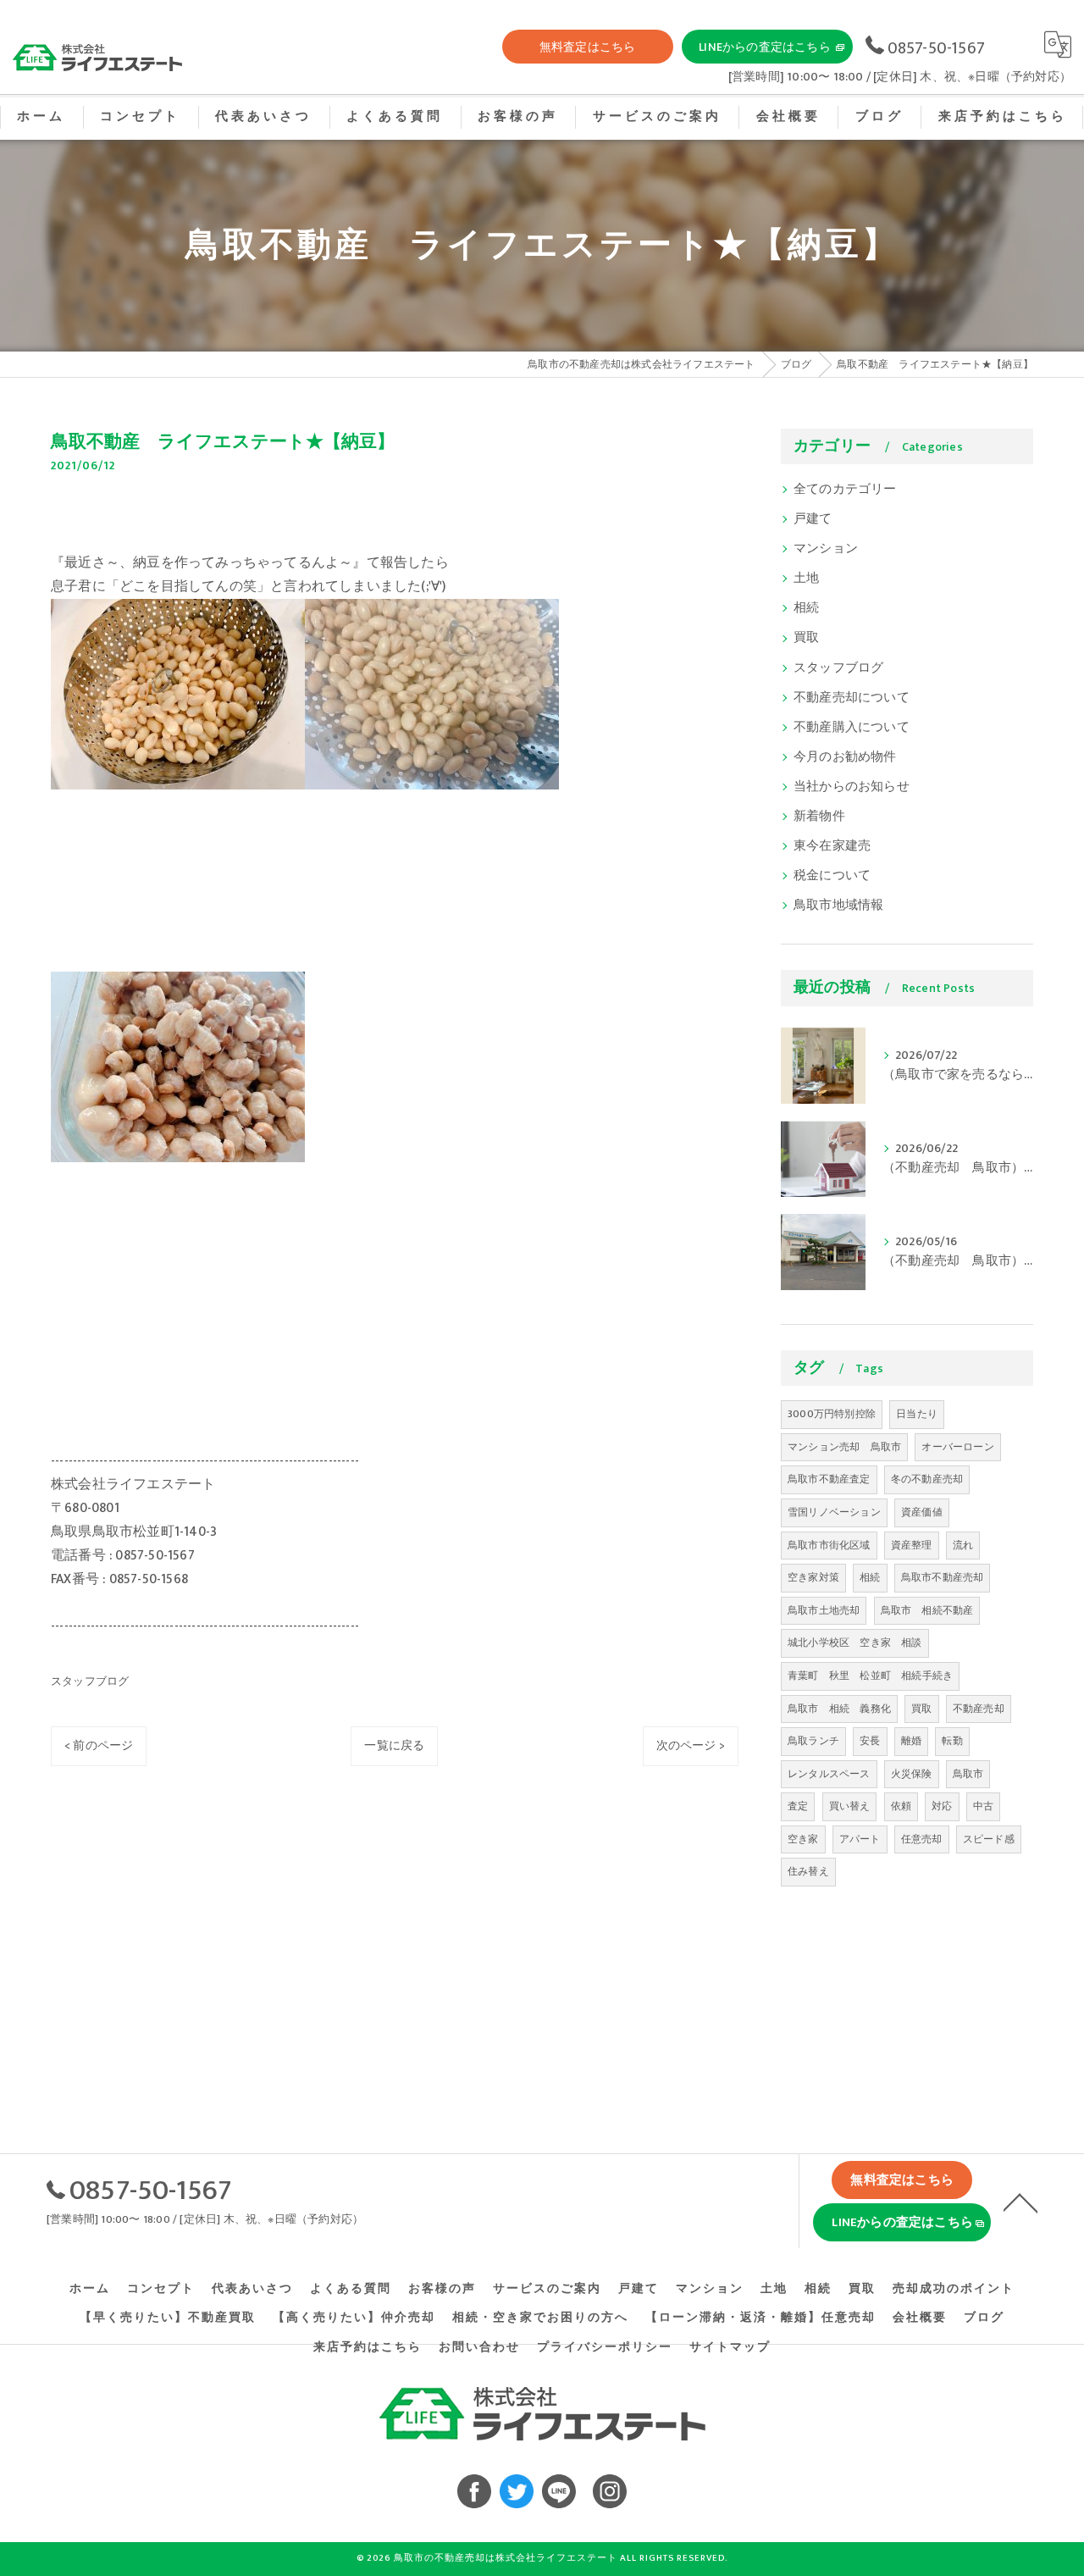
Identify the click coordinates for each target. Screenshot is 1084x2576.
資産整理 (912, 1545)
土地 (806, 579)
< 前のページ (99, 1745)
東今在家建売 (832, 846)
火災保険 (912, 1774)
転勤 (952, 1741)
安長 (870, 1741)
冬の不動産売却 (927, 1479)
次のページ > (691, 1745)
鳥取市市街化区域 (829, 1545)
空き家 (803, 1839)
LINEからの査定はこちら (765, 47)
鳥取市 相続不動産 (927, 1610)
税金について (832, 876)
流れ (963, 1545)
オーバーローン (957, 1447)
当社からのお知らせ (852, 787)
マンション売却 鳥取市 (844, 1447)
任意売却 (922, 1839)
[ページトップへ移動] (1020, 2202)
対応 (942, 1806)
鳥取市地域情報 (838, 906)
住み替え (808, 1871)
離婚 (911, 1741)
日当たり (917, 1414)
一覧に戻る (394, 1745)
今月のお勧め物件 (845, 757)
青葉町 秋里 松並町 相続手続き (870, 1676)
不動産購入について (852, 728)
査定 (798, 1806)
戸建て (813, 519)
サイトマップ (730, 2347)
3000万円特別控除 (832, 1414)
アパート (860, 1839)
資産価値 (922, 1512)
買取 (806, 638)
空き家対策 (813, 1577)
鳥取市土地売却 (824, 1610)
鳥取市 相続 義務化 (839, 1709)
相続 (806, 608)
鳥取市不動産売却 (943, 1577)
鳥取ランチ (813, 1741)
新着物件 (819, 817)
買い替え (850, 1806)
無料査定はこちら (588, 47)
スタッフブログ (90, 1681)
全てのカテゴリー (845, 490)
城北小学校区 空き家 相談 (855, 1643)
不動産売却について (852, 698)
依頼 (901, 1806)
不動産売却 (979, 1709)
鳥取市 (968, 1774)
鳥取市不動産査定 (829, 1479)
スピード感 (989, 1839)
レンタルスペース (829, 1774)
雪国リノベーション (834, 1512)
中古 (983, 1806)
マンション (826, 549)
